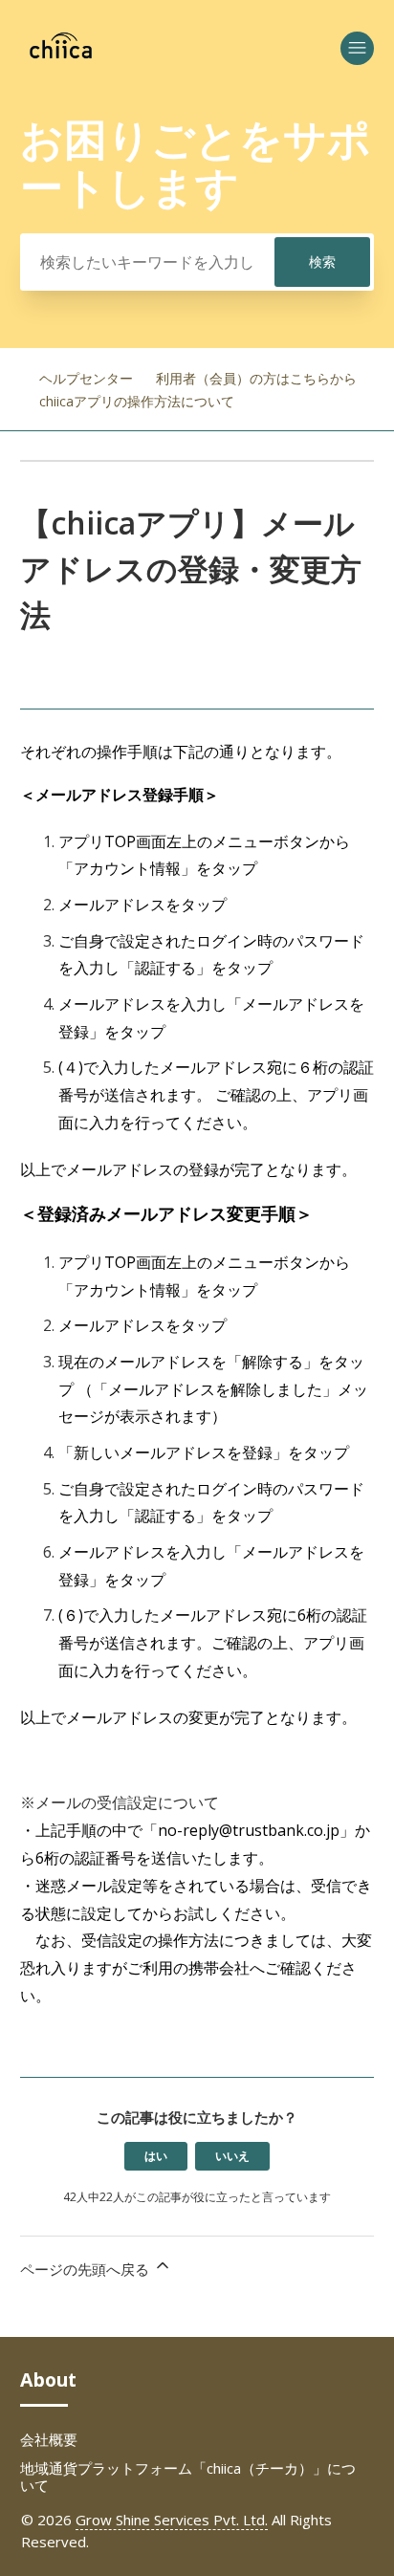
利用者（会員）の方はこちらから (256, 378)
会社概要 (49, 2439)
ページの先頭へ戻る (87, 2269)
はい (156, 2156)
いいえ (232, 2156)
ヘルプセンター (86, 378)
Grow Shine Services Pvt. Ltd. (172, 2520)
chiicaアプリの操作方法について (137, 401)
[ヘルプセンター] (61, 56)
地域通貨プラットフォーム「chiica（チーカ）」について (188, 2477)
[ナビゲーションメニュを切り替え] (357, 48)
